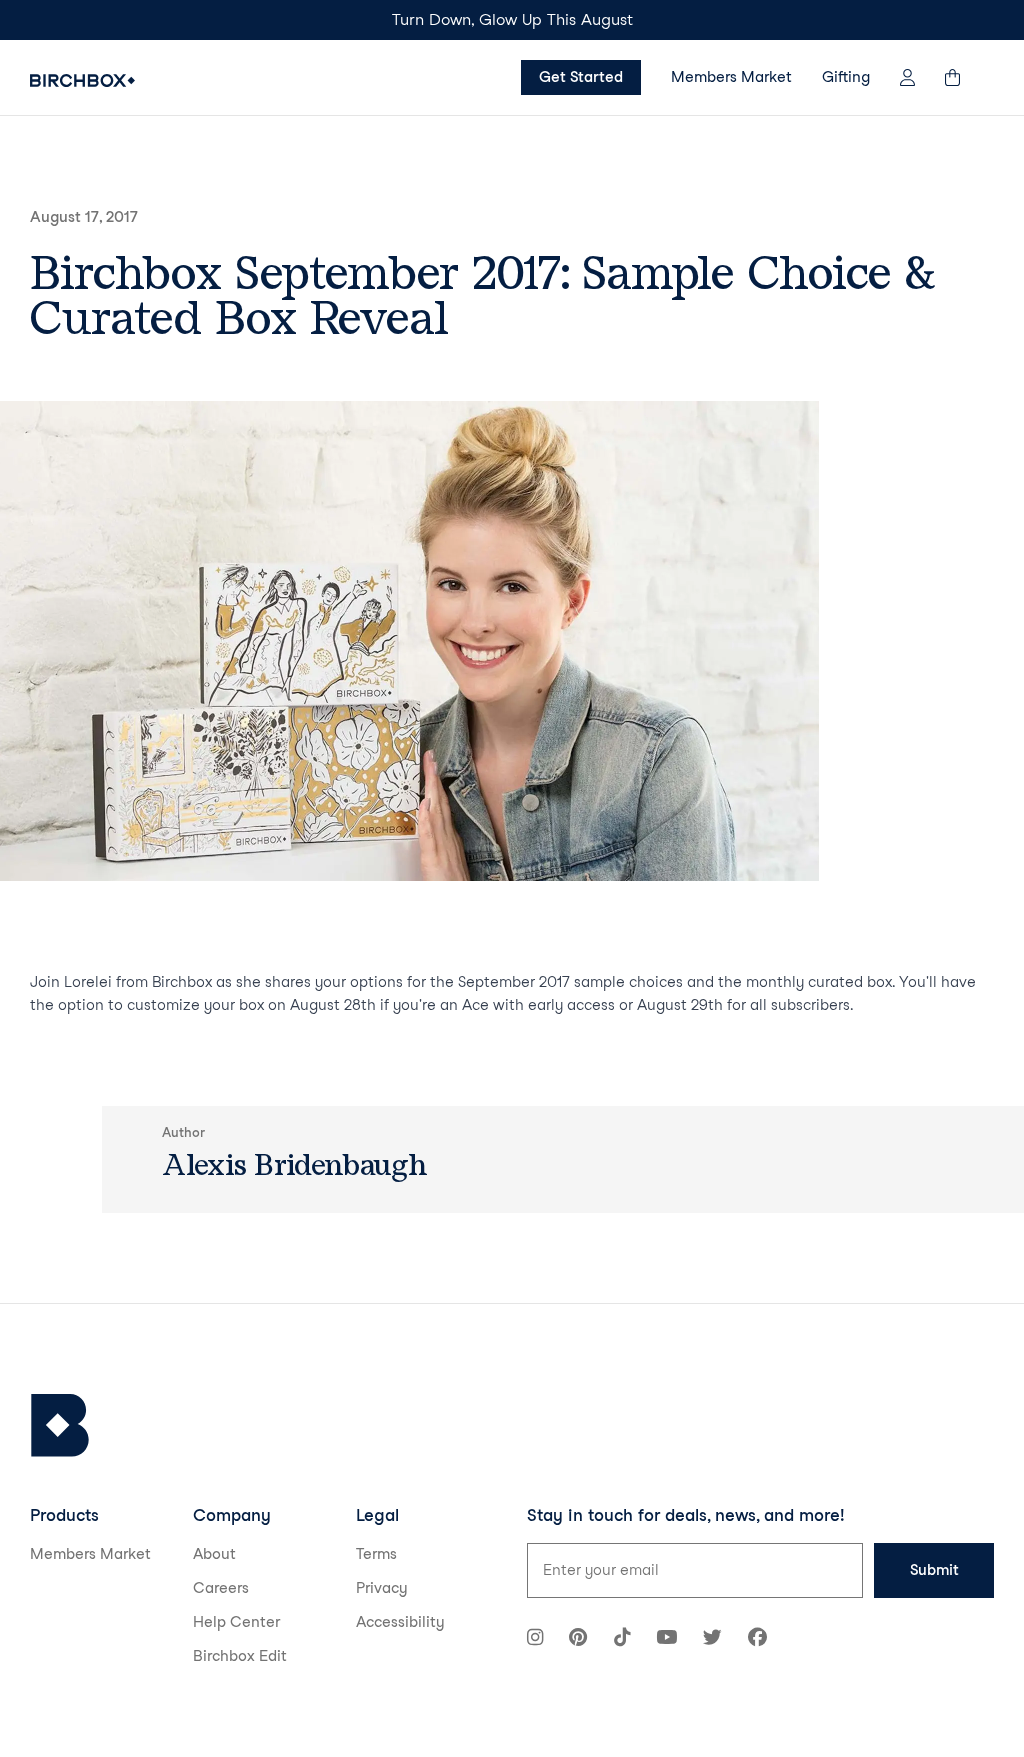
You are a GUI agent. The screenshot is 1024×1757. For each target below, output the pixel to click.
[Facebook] (757, 1639)
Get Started (581, 77)
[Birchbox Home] (82, 80)
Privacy (382, 1588)
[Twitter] (712, 1639)
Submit (934, 1570)
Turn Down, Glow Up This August (512, 19)
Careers (221, 1588)
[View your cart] (962, 77)
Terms (376, 1554)
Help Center (236, 1622)
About (214, 1554)
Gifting (846, 77)
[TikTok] (622, 1639)
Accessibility (400, 1622)
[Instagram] (535, 1639)
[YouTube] (666, 1639)
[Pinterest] (578, 1639)
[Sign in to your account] (907, 77)
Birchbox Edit (240, 1656)
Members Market (731, 77)
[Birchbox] (60, 1425)
